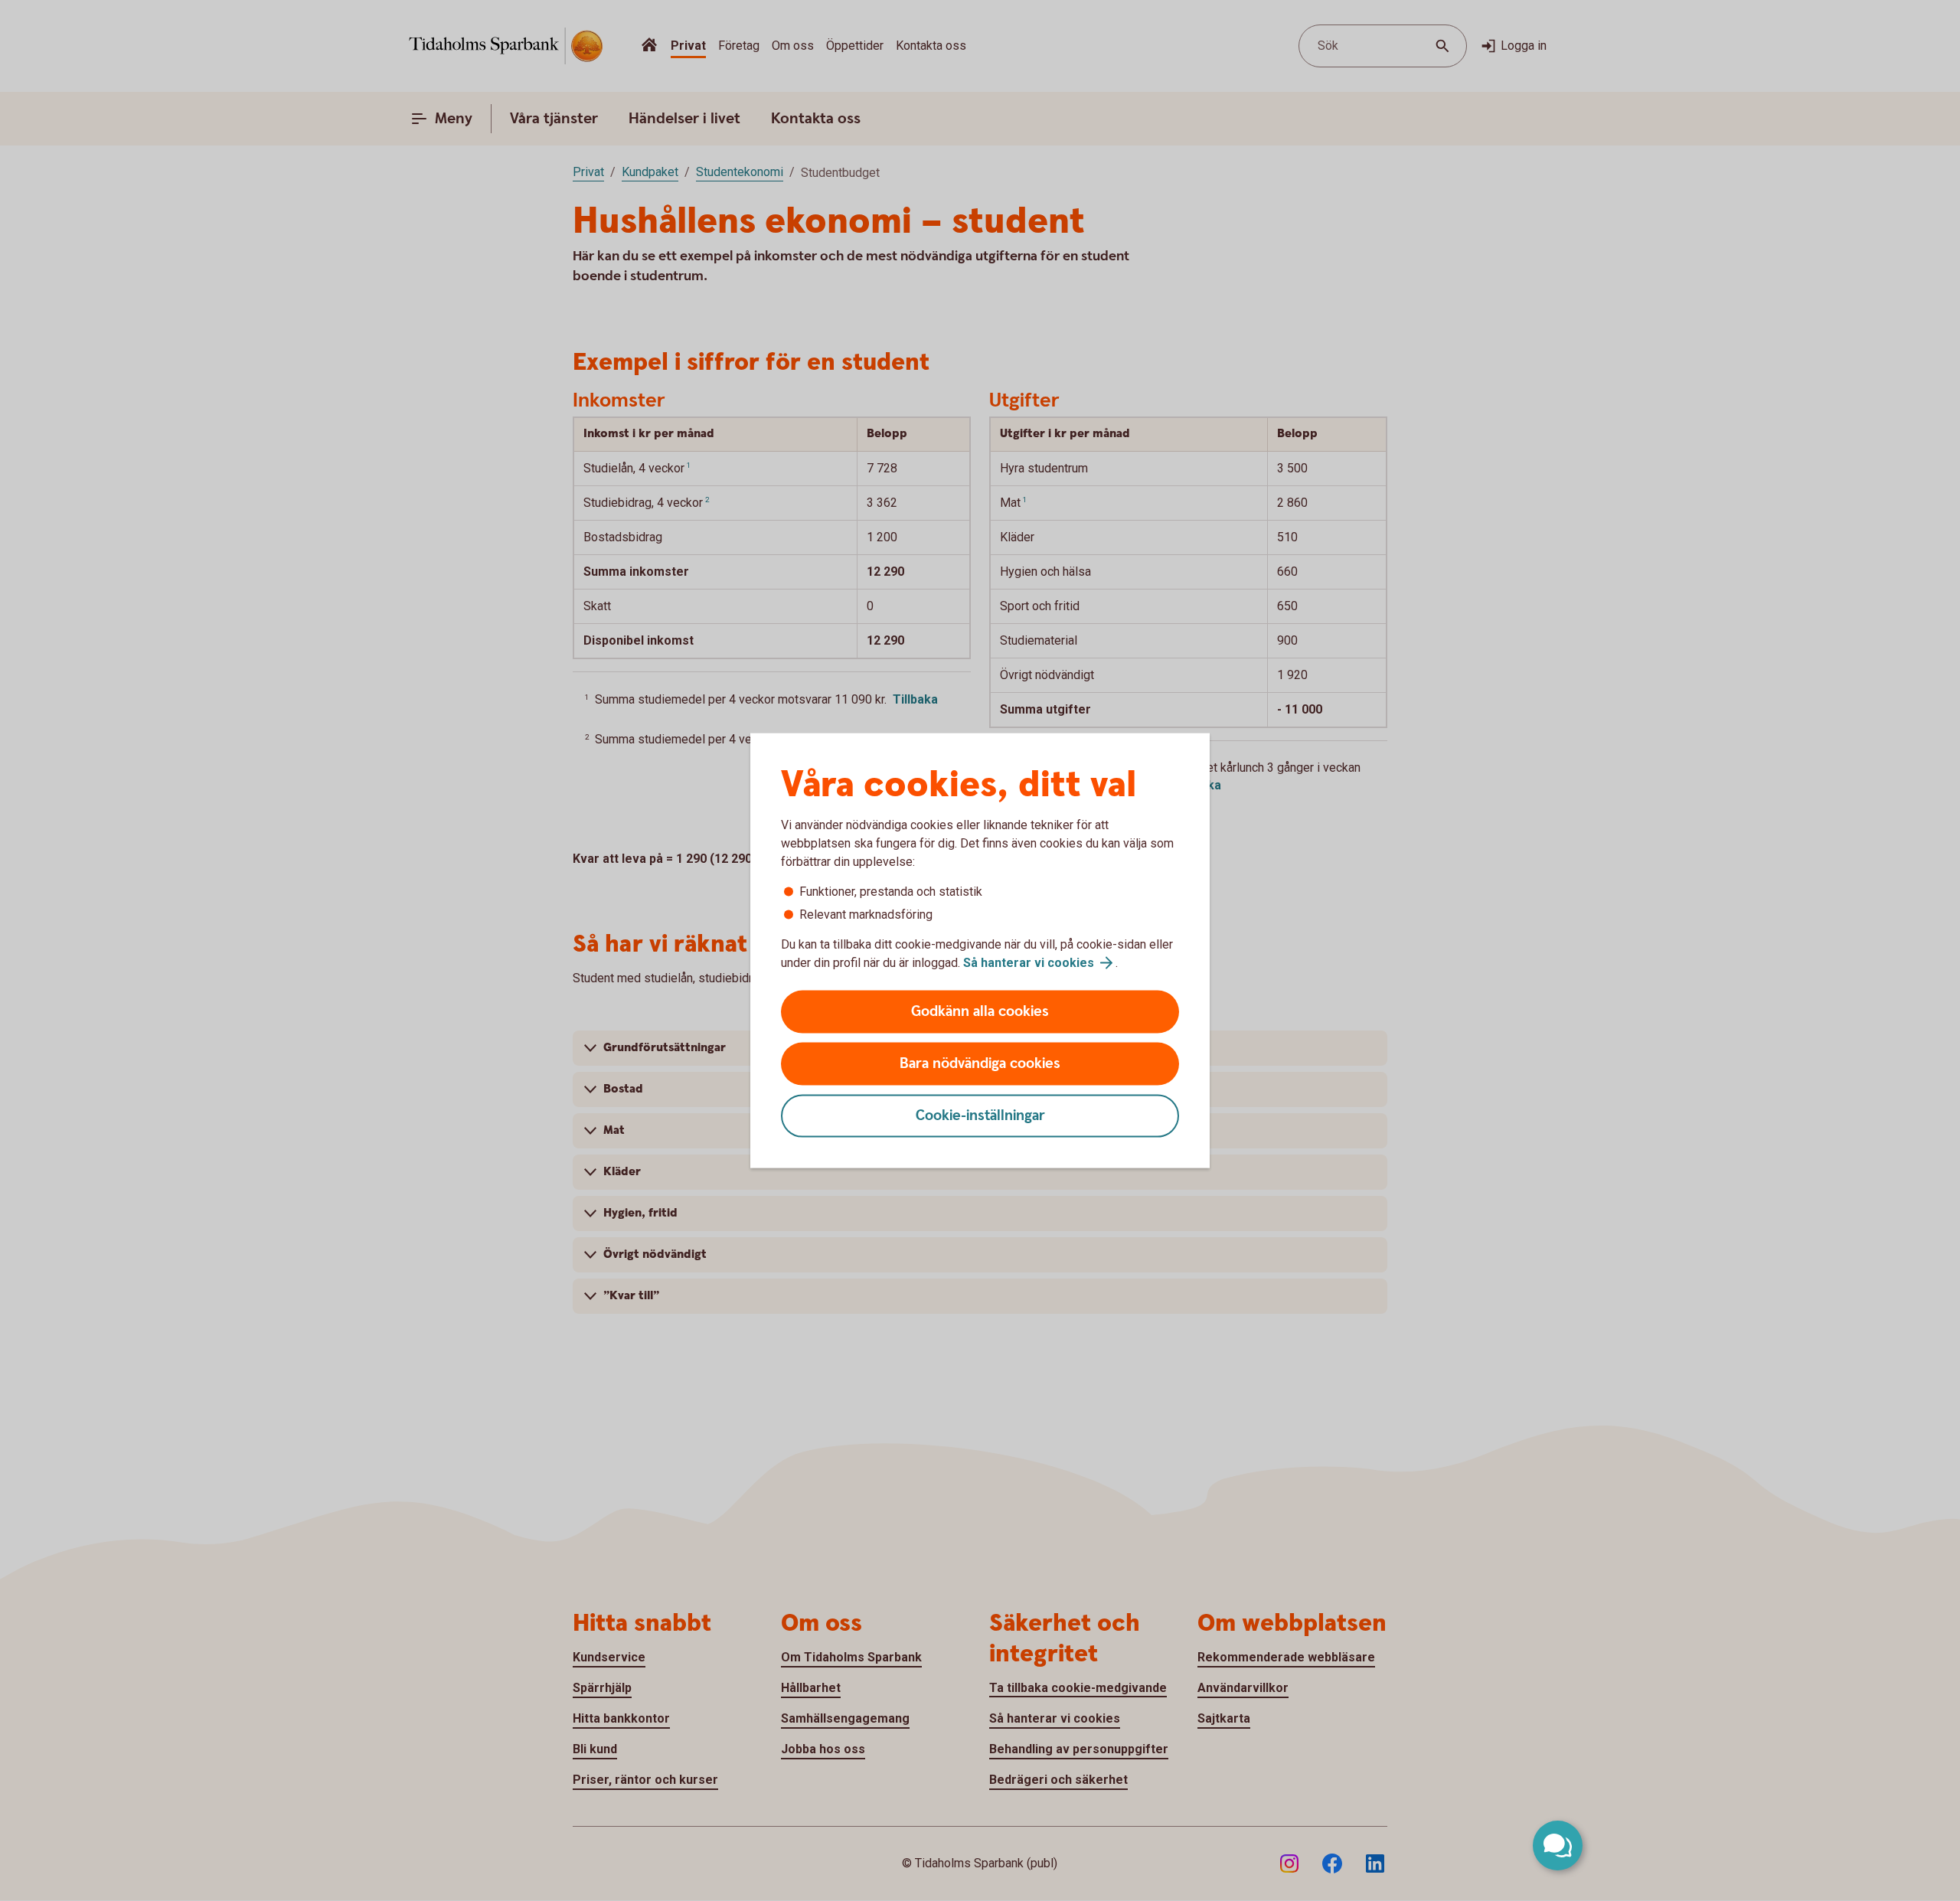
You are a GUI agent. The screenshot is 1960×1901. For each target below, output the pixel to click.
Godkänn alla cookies (980, 1012)
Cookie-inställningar (980, 1116)
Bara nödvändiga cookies (980, 1064)
